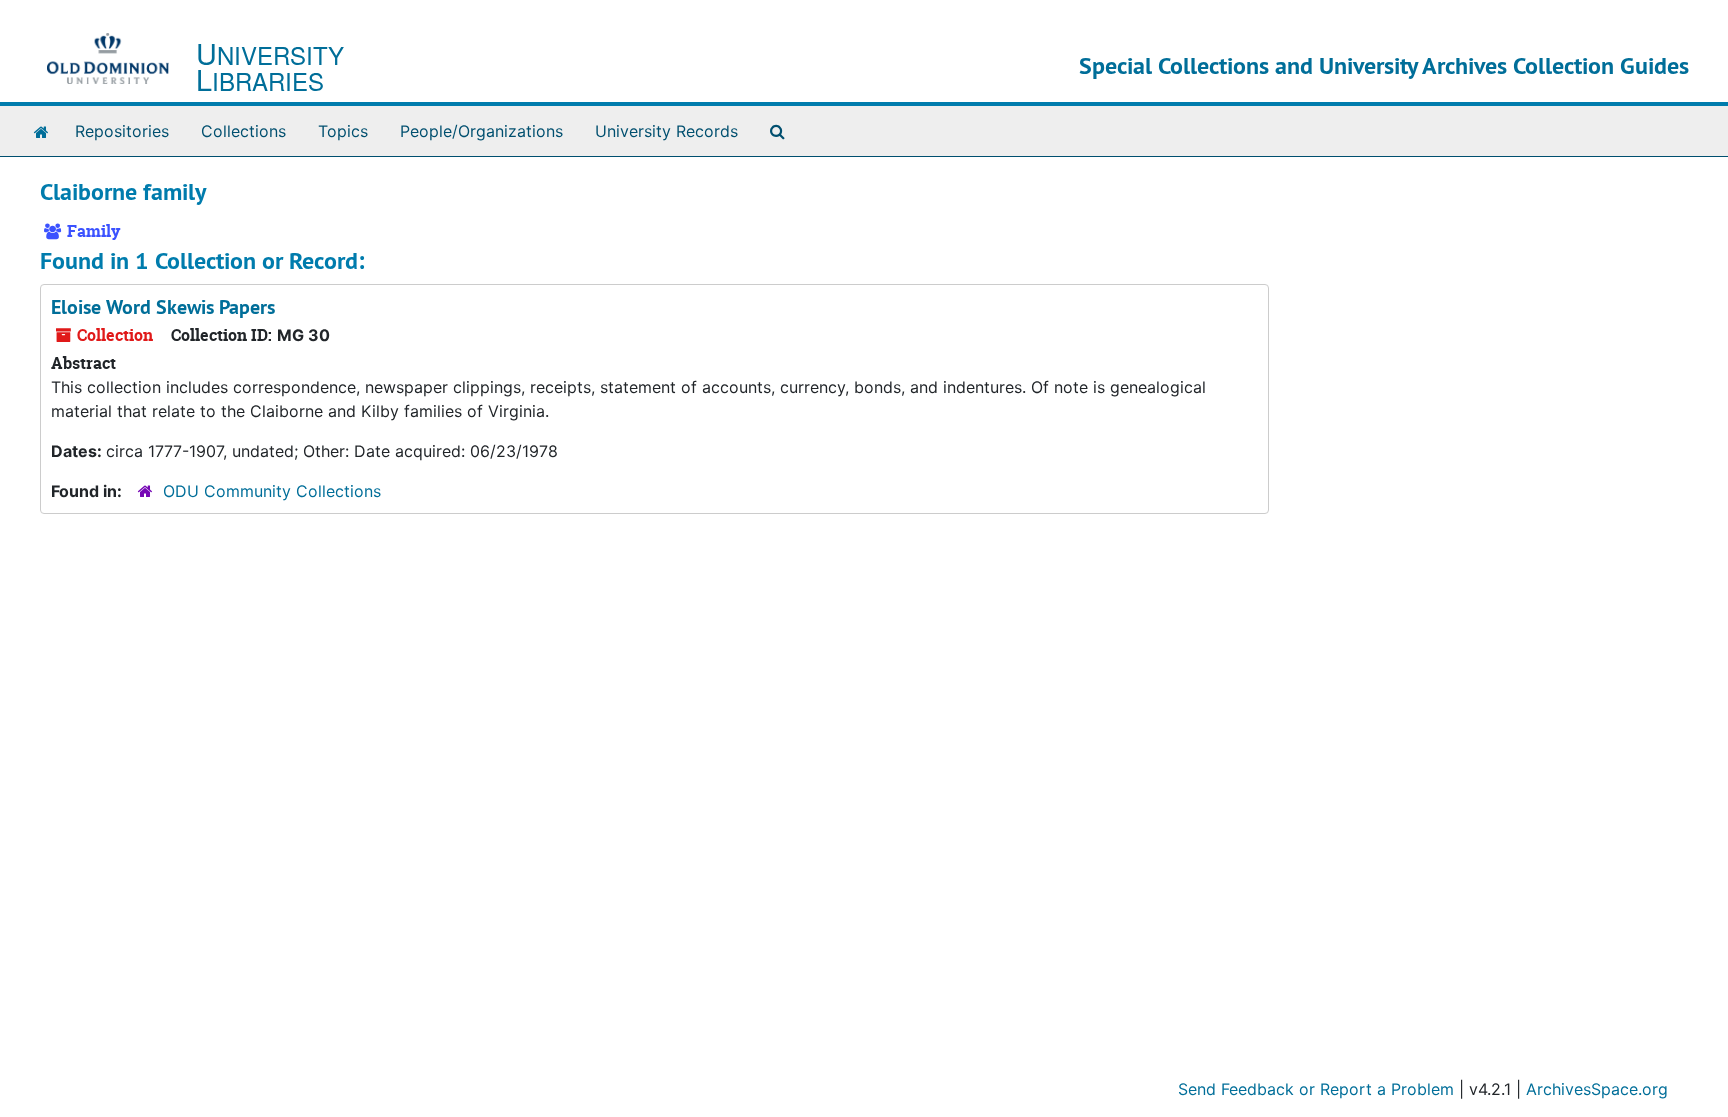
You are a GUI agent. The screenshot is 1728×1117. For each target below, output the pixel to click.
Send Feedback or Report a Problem (1316, 1089)
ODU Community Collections (272, 491)
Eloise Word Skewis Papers (163, 307)
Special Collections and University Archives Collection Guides (1384, 65)
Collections (243, 131)
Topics (343, 131)
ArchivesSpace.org (1597, 1089)
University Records (666, 131)
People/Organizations (481, 131)
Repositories (122, 131)
